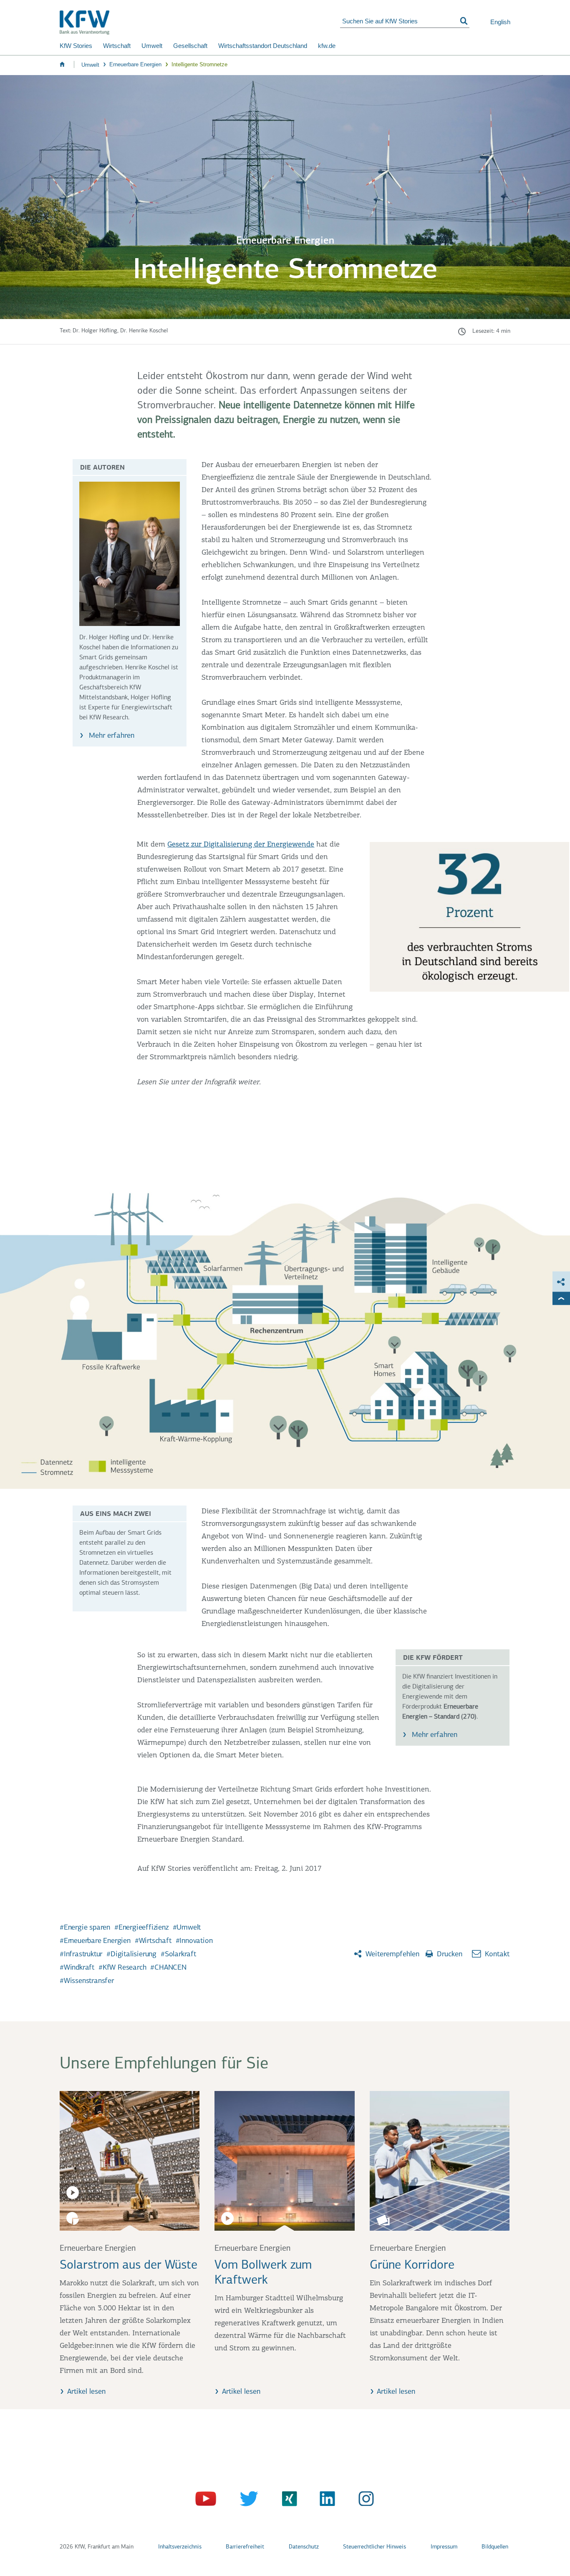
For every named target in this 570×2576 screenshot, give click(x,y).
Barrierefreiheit (245, 2547)
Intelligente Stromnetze (199, 64)
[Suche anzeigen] (464, 21)
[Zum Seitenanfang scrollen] (561, 1298)
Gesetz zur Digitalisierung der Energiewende (241, 845)
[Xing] (285, 2501)
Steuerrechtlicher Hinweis (375, 2547)
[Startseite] (200, 23)
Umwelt (152, 46)
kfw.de (327, 46)
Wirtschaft (117, 46)
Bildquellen (495, 2547)
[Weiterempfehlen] (561, 1282)
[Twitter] (246, 2501)
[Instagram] (364, 2501)
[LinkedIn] (324, 2501)
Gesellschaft (190, 46)
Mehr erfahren (111, 736)
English (500, 22)
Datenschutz (304, 2547)
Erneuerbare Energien (135, 64)
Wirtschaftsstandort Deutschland (263, 46)
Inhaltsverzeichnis (180, 2547)
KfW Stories (76, 46)
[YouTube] (207, 2501)
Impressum (444, 2547)
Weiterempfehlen (391, 1955)
